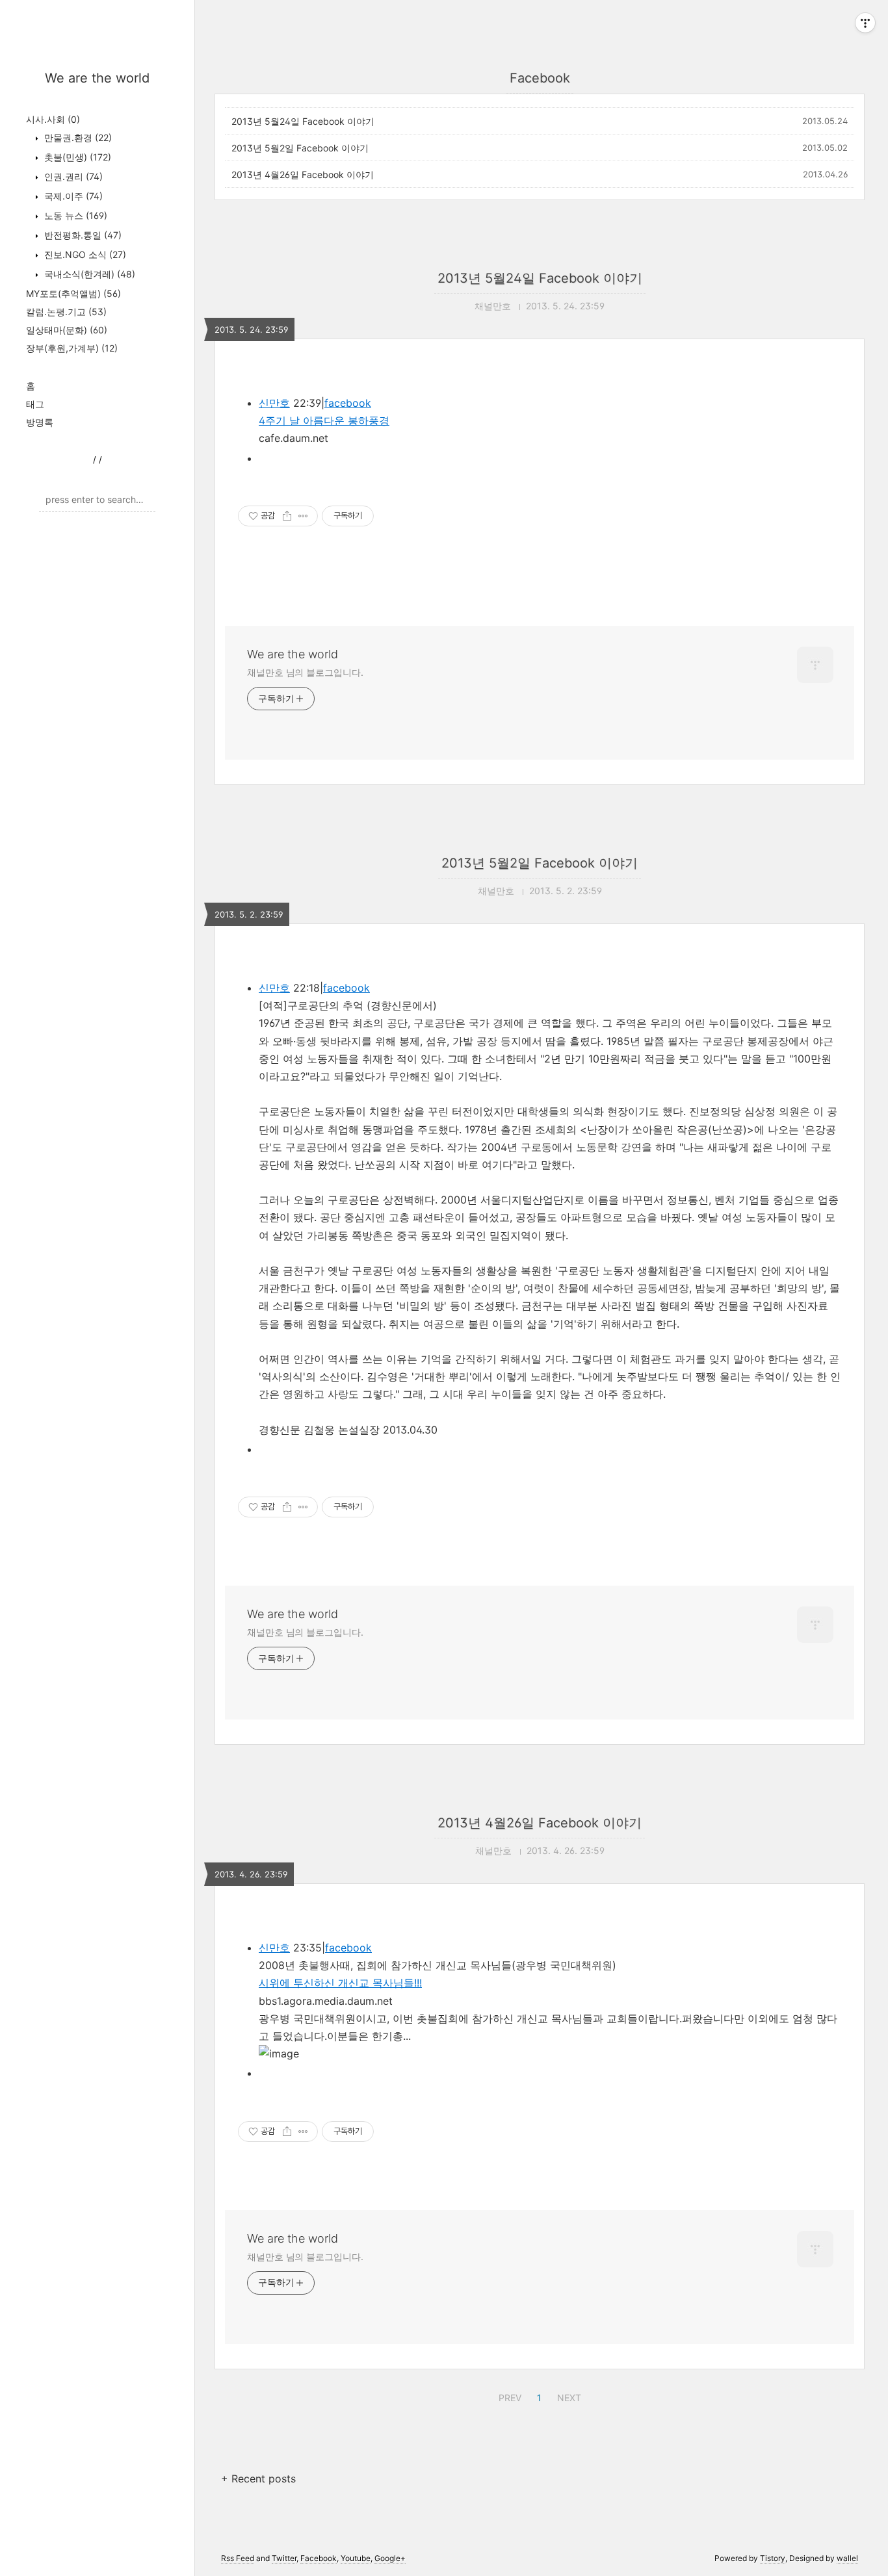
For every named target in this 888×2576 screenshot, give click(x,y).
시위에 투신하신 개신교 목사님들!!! (340, 1983)
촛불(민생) (76, 157)
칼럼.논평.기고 (66, 312)
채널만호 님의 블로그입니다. (305, 672)
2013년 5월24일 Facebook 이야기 (303, 121)
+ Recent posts (258, 2479)
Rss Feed (238, 2558)
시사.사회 (53, 119)
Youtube (356, 2558)
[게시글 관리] (303, 516)
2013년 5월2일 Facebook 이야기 (300, 148)
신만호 (274, 403)
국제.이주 (72, 196)
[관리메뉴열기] (865, 23)
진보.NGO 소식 (84, 254)
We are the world (97, 78)
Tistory (773, 2558)
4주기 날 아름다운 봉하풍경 (324, 420)
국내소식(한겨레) (88, 274)
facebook (348, 403)
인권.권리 (72, 176)
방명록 (40, 422)
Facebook (319, 2558)
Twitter (284, 2558)
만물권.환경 (77, 137)
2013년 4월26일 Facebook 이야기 (303, 174)
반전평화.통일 (82, 235)
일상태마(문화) (67, 330)
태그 (35, 404)
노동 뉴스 (74, 215)
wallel (847, 2558)
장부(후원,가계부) (72, 348)
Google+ (390, 2558)
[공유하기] (287, 516)
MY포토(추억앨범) (73, 293)
